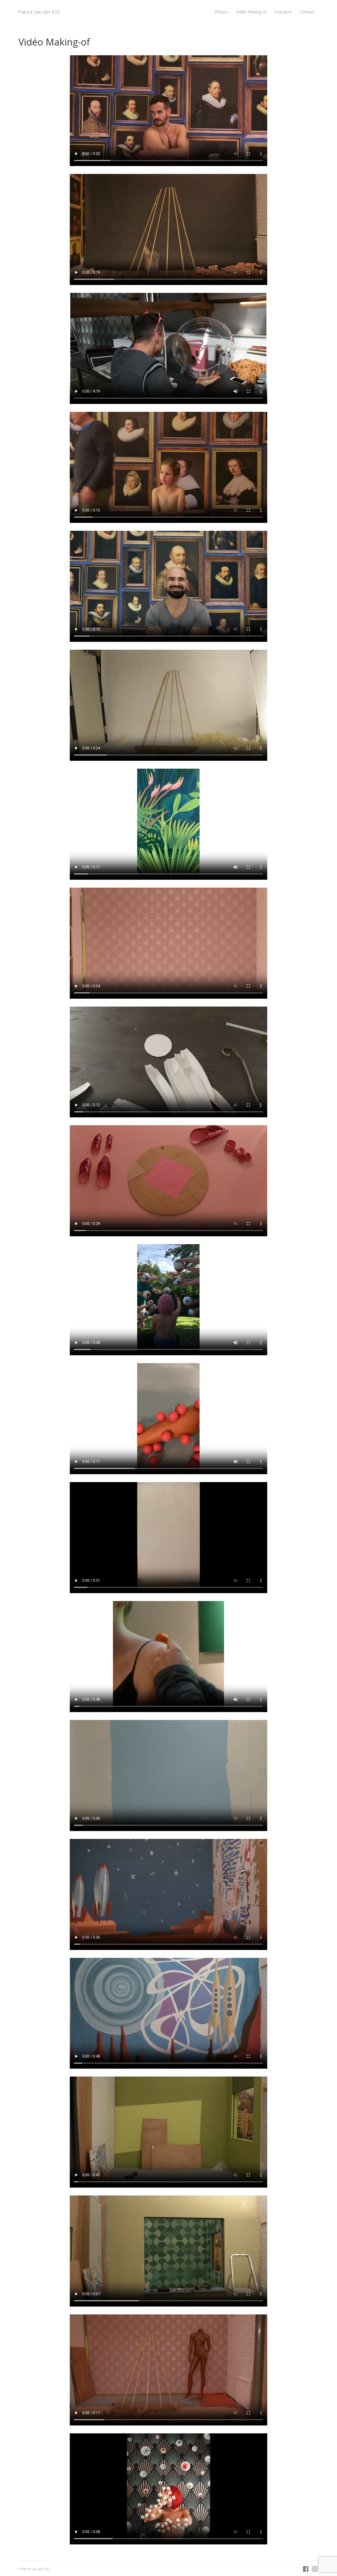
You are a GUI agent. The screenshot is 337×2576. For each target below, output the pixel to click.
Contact (307, 12)
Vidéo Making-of (252, 12)
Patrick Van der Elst (39, 12)
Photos (222, 12)
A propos (283, 12)
